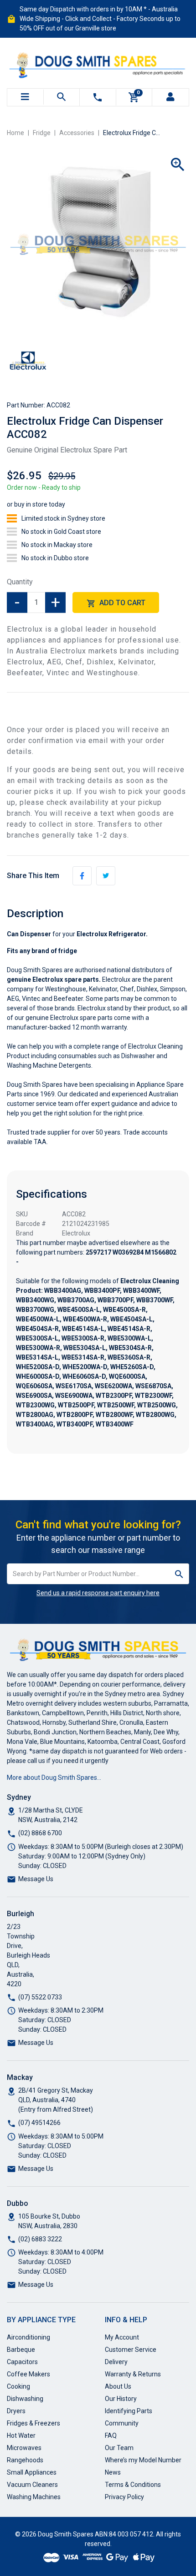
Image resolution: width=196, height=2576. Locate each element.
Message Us (36, 1879)
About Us (118, 2386)
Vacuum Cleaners (32, 2485)
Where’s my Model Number (143, 2460)
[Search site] (179, 1574)
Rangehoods (25, 2460)
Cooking (18, 2386)
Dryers (16, 2411)
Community (122, 2423)
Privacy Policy (124, 2497)
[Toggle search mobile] (62, 97)
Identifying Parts (129, 2411)
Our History (121, 2399)
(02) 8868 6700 (40, 1833)
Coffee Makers (28, 2374)
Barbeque (21, 2350)
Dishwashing (25, 2399)
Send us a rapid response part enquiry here (98, 1593)
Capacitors (22, 2362)
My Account (122, 2337)
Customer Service (131, 2350)
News (113, 2472)
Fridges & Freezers (34, 2423)
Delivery (116, 2362)
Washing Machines (34, 2497)
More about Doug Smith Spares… (54, 1778)
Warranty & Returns (133, 2374)
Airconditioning (28, 2337)
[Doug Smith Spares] (98, 63)
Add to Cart (121, 603)
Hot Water (21, 2435)
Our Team (119, 2448)
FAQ (111, 2435)
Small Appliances (32, 2472)
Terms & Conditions (133, 2485)
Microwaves (24, 2448)
